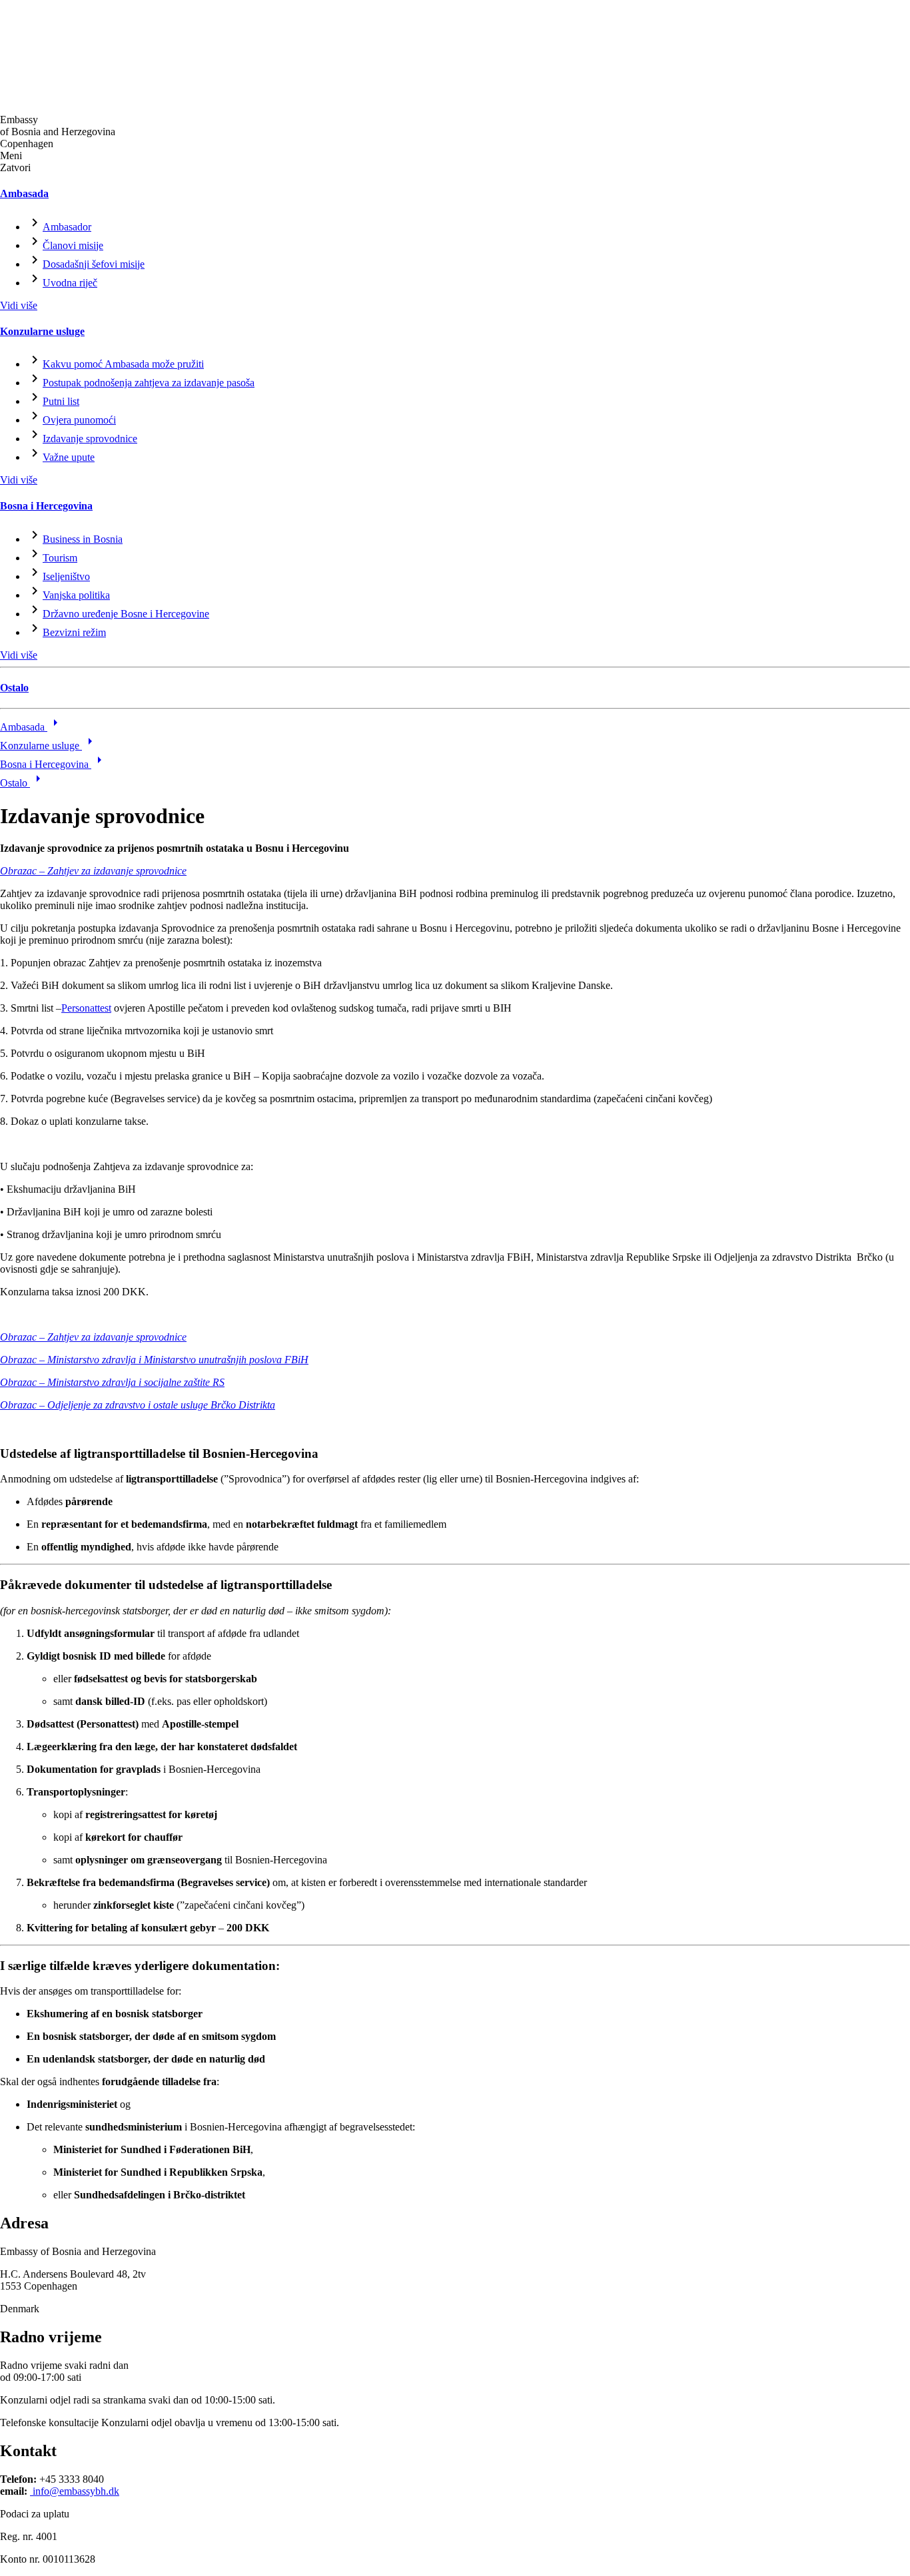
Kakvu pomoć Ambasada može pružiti (123, 364)
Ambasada (24, 193)
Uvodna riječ (70, 283)
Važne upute (69, 457)
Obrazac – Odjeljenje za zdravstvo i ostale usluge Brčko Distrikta (138, 1405)
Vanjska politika (76, 595)
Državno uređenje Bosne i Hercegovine (126, 614)
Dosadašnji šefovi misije (94, 264)
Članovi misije (73, 245)
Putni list (61, 401)
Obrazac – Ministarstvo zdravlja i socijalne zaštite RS (112, 1382)
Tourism (60, 558)
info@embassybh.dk (75, 2491)
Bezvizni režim (74, 632)
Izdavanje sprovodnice (90, 439)
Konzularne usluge (42, 331)
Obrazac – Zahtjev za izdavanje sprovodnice (93, 871)
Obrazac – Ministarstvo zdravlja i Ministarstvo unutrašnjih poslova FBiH (154, 1360)
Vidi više (19, 305)
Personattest (86, 1008)
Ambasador (67, 227)
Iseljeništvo (66, 576)
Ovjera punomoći (79, 420)
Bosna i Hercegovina (46, 506)
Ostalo (14, 688)
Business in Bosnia (83, 539)
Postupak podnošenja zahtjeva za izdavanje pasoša (149, 383)
